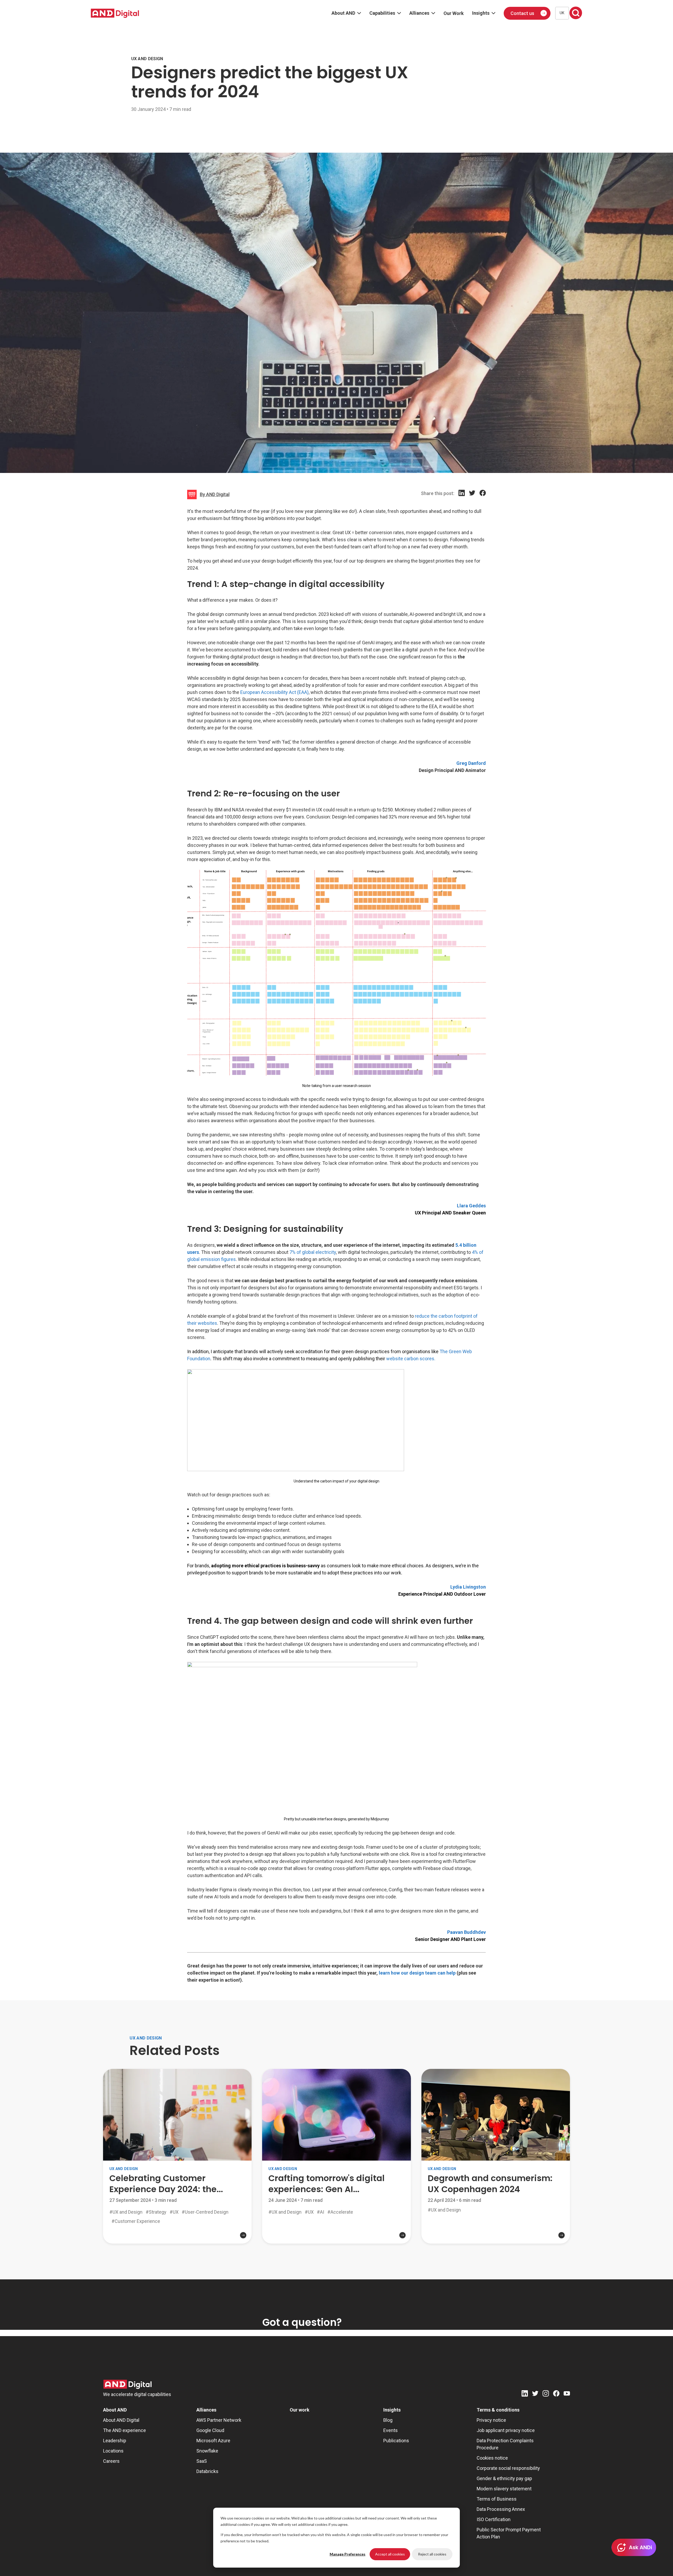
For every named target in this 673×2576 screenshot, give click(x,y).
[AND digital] (115, 13)
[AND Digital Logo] (128, 2384)
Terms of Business (497, 2499)
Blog (388, 2420)
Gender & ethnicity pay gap (504, 2478)
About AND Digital (121, 2420)
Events (391, 2430)
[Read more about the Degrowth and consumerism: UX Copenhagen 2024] (496, 2228)
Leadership (115, 2441)
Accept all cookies (390, 2554)
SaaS (202, 2461)
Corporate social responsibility (508, 2468)
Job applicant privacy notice (506, 2430)
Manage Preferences (348, 2554)
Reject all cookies (432, 2554)
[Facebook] (483, 499)
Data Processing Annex (501, 2509)
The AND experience (124, 2430)
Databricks (207, 2471)
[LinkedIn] (462, 499)
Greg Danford (471, 763)
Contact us (522, 13)
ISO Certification (494, 2519)
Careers (111, 2461)
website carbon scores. (411, 1359)
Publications (396, 2441)
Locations (113, 2451)
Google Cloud (210, 2430)
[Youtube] (567, 2394)
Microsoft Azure (213, 2441)
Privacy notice (491, 2420)
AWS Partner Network (219, 2420)
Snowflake (207, 2451)
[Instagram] (546, 2394)
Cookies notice (492, 2458)
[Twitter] (472, 499)
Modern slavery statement (504, 2489)
